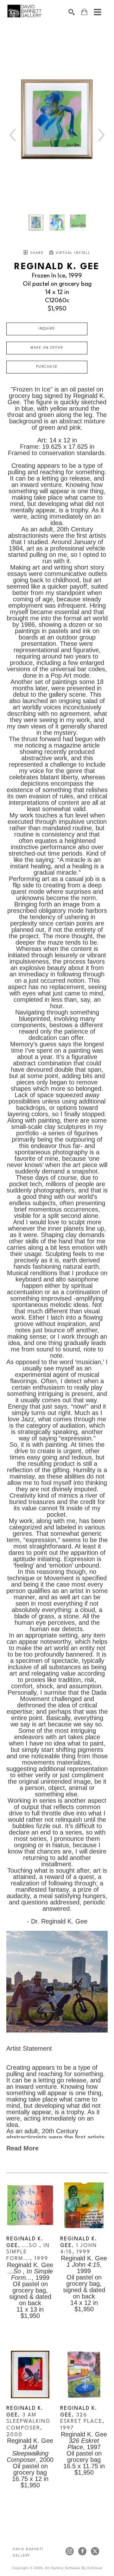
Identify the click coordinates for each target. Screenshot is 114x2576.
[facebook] (82, 2551)
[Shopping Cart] (84, 12)
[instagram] (70, 2551)
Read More (22, 2148)
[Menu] (98, 12)
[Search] (72, 12)
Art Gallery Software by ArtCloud (74, 2568)
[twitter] (95, 2551)
